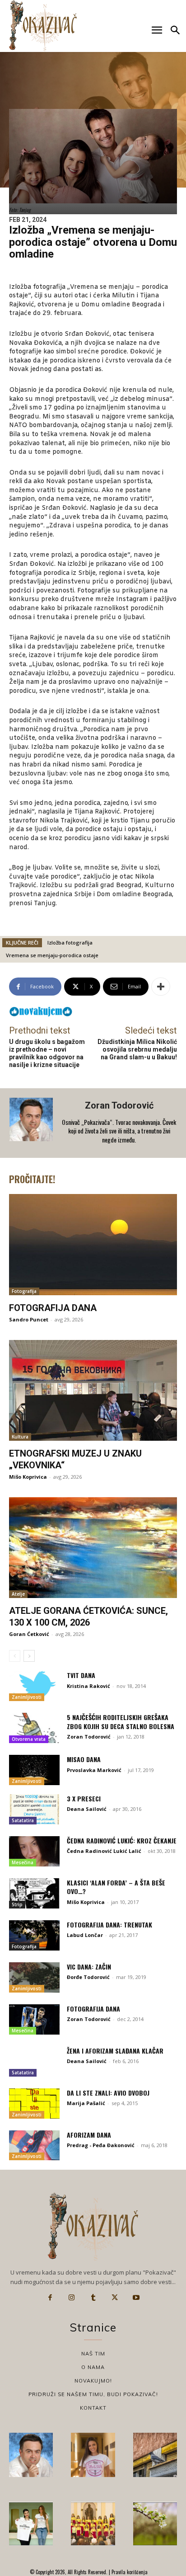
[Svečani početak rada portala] (93, 2524)
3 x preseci (84, 1798)
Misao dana (84, 1759)
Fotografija (24, 1291)
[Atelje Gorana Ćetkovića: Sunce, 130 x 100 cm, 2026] (93, 1548)
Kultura (20, 1437)
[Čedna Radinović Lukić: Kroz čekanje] (34, 1851)
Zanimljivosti (27, 1697)
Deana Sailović (87, 1809)
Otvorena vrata (29, 1739)
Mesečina (23, 1862)
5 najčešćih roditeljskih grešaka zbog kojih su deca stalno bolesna (121, 1722)
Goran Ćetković (29, 1634)
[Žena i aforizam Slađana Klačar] (34, 2061)
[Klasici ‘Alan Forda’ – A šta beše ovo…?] (34, 1893)
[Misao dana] (34, 1770)
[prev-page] (15, 1656)
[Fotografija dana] (93, 1244)
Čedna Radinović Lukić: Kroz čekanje (122, 1840)
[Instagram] (72, 2298)
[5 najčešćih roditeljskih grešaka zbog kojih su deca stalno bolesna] (34, 1728)
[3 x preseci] (34, 1809)
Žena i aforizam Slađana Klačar (115, 2051)
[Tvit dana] (34, 1686)
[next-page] (29, 1656)
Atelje (18, 1594)
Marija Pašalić (86, 2103)
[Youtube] (136, 2298)
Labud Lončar (85, 1935)
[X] (115, 2298)
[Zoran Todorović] (32, 1123)
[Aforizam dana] (34, 2146)
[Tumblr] (93, 2298)
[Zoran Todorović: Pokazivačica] (155, 2455)
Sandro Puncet (29, 1319)
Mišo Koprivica (28, 1477)
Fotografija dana (53, 1308)
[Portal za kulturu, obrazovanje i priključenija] (43, 26)
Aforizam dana (89, 2135)
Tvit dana (81, 1675)
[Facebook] (50, 2298)
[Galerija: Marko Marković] (155, 2524)
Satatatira (23, 1820)
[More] (161, 987)
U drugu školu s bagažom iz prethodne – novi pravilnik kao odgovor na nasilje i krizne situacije (47, 1053)
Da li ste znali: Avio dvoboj (108, 2093)
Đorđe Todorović (88, 1977)
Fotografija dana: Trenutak (109, 1925)
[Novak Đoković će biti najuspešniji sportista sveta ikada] (31, 2455)
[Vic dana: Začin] (34, 1977)
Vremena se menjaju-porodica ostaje (52, 955)
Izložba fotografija (70, 942)
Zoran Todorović (119, 1105)
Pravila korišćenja (129, 2572)
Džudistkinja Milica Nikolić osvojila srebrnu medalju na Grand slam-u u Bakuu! (137, 1049)
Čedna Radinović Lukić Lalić (104, 1851)
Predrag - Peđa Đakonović (101, 2145)
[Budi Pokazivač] (31, 2524)
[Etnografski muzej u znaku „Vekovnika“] (93, 1390)
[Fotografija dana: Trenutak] (34, 1935)
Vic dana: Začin (89, 1967)
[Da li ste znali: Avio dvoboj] (34, 2104)
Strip (17, 1904)
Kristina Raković (88, 1686)
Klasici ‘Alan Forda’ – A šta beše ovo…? (116, 1887)
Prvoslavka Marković (94, 1770)
